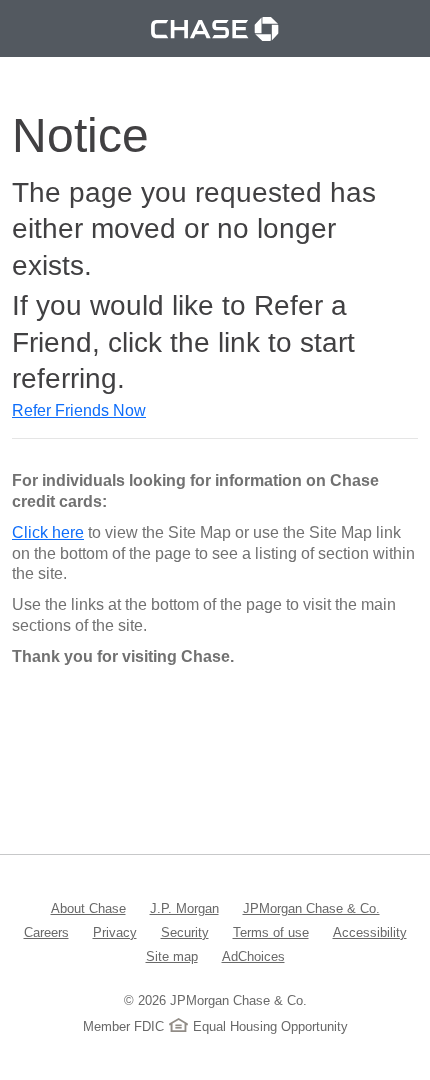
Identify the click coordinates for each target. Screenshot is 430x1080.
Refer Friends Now (79, 410)
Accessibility (370, 932)
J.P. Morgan (184, 908)
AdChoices (253, 956)
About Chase (88, 908)
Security (185, 932)
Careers (46, 932)
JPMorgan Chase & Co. (311, 908)
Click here (48, 532)
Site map (172, 956)
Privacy (115, 932)
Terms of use (271, 932)
